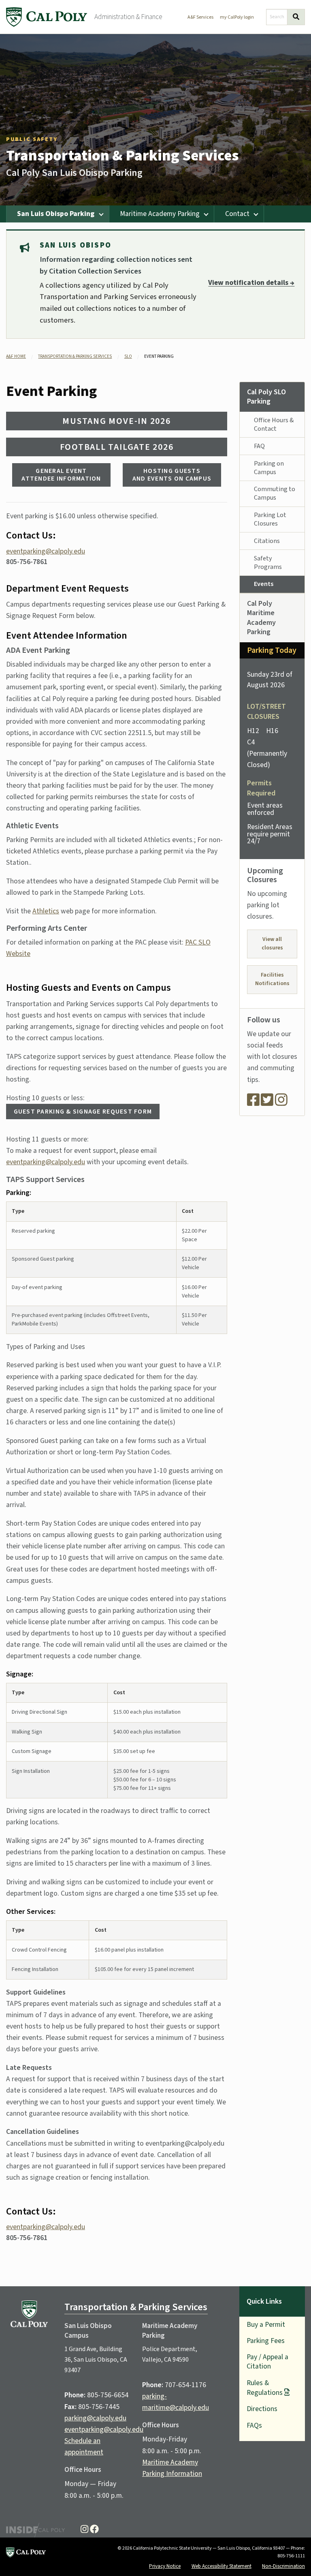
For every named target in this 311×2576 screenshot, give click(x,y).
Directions (262, 2409)
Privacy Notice (165, 2566)
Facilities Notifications (272, 979)
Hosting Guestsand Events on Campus (172, 475)
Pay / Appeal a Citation (267, 2362)
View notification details (251, 283)
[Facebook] (253, 1103)
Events (264, 584)
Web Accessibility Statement (222, 2566)
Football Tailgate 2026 (117, 447)
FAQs (254, 2425)
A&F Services (200, 17)
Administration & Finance (128, 17)
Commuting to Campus (275, 493)
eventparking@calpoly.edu (46, 551)
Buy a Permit (266, 2325)
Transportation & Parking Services (122, 156)
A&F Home (16, 356)
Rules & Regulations (265, 2388)
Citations (267, 541)
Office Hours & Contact (274, 424)
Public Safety (32, 139)
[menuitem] (58, 214)
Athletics (46, 911)
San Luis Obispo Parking (56, 214)
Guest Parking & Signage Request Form (83, 1112)
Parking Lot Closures (270, 519)
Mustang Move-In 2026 (116, 421)
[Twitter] (267, 1103)
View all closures (272, 944)
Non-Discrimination (283, 2566)
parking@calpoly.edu (95, 2418)
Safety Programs (268, 563)
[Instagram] (281, 1103)
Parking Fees (266, 2341)
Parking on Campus (269, 468)
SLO (128, 356)
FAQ (259, 446)
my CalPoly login (237, 17)
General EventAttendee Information (61, 475)
